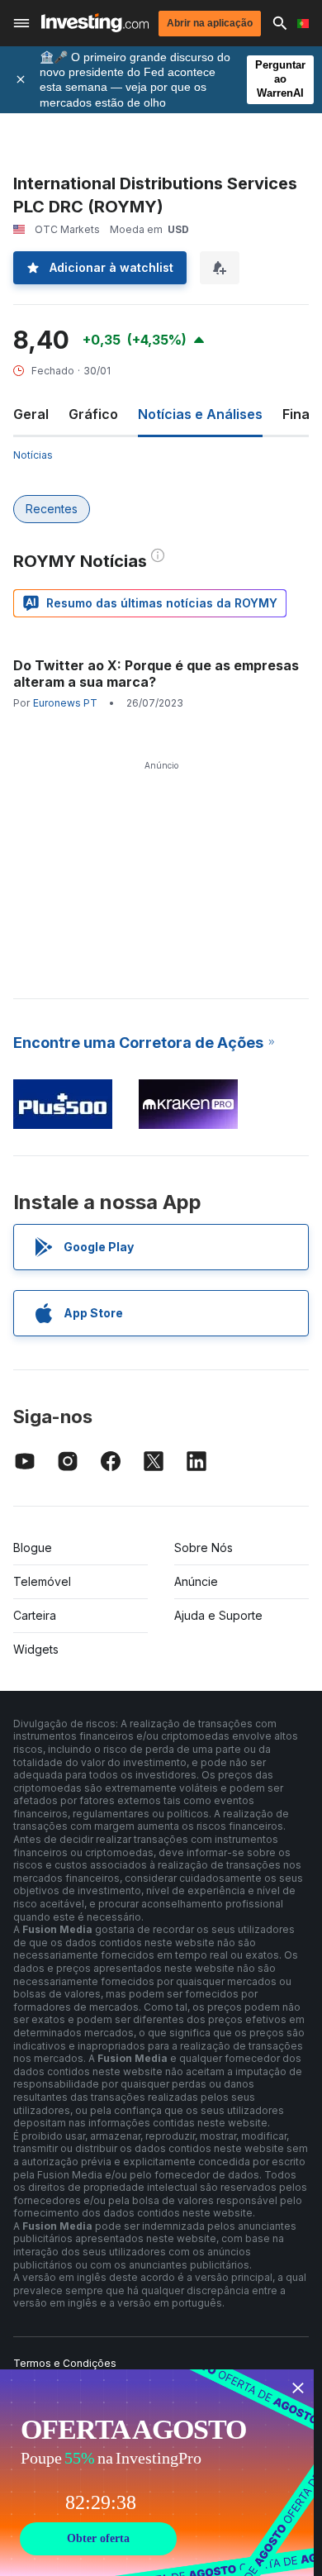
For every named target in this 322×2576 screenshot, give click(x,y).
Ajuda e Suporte (218, 1615)
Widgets (36, 1649)
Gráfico (93, 414)
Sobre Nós (204, 1548)
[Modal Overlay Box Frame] (157, 2473)
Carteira (35, 1615)
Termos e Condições (65, 2363)
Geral (31, 414)
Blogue (33, 1548)
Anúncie (196, 1581)
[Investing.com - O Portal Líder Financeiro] (95, 23)
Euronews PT (65, 703)
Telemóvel (42, 1581)
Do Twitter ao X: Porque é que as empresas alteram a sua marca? (156, 674)
